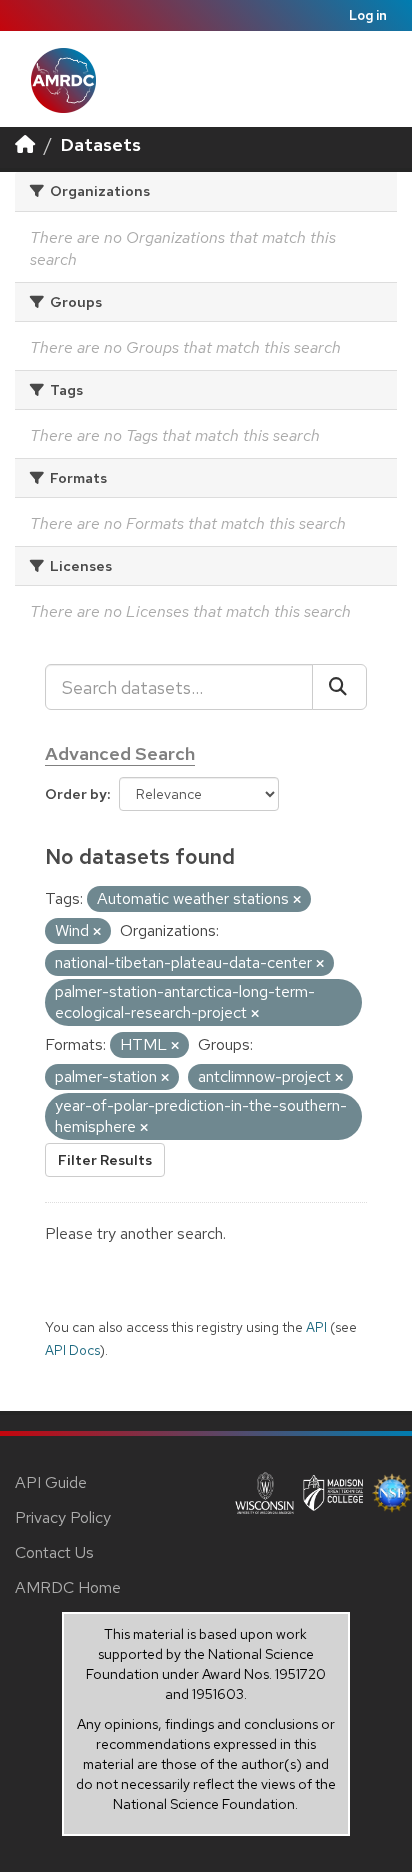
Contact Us (54, 1552)
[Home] (25, 144)
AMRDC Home (68, 1587)
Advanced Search (120, 753)
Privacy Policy (63, 1517)
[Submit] (339, 687)
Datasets (101, 144)
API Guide (51, 1482)
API (316, 1327)
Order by (76, 794)
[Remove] (297, 900)
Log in (368, 15)
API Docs (72, 1350)
